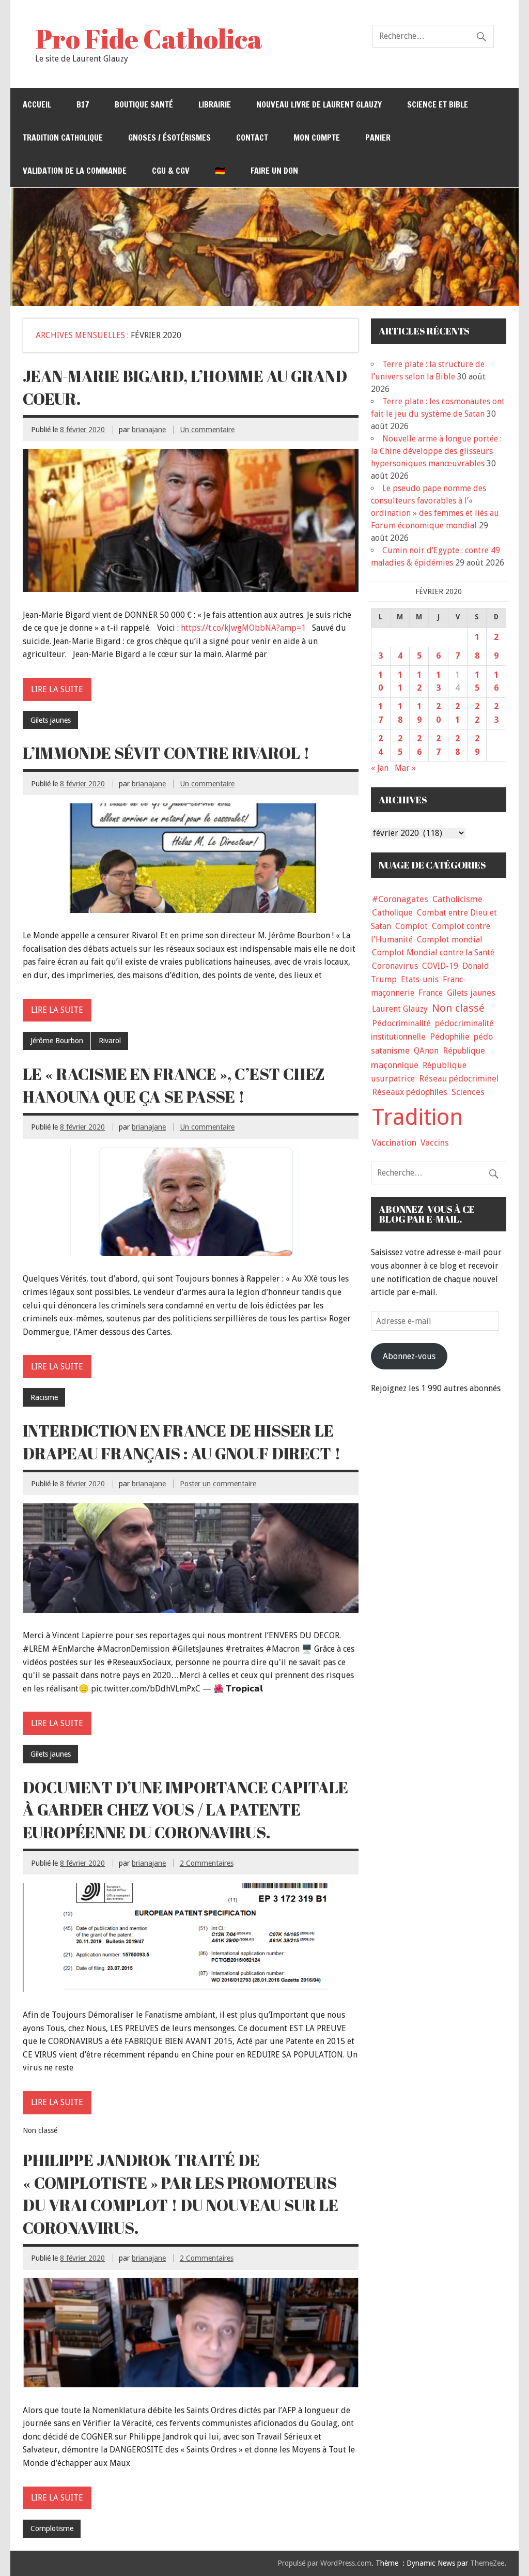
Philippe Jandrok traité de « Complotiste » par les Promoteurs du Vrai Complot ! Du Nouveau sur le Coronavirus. (181, 2194)
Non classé (458, 1008)
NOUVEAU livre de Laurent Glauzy (319, 104)
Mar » (405, 768)
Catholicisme (457, 899)
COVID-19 (440, 966)
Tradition (418, 1117)
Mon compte (317, 138)
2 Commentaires (207, 1863)
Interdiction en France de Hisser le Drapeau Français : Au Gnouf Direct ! (182, 1442)
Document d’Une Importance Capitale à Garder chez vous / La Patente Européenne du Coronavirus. (185, 1810)
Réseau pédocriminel (459, 1079)
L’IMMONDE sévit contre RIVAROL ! (166, 753)
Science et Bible (438, 104)
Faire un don (274, 171)
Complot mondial (450, 940)
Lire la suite (57, 689)
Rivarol (110, 1041)
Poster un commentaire (218, 1484)
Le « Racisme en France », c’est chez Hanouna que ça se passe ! (174, 1085)
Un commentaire (207, 430)
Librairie (215, 104)
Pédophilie (450, 1037)
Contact (252, 138)
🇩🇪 (220, 171)
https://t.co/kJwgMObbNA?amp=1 (243, 628)
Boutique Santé (144, 104)
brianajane (149, 430)
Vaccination (394, 1142)
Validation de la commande (75, 171)
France (431, 993)
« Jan (380, 768)
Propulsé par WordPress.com (324, 2563)
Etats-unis (420, 979)
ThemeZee (487, 2563)
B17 (83, 104)
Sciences (468, 1092)
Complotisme (52, 2528)
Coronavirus (395, 966)
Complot (411, 926)
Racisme (44, 1397)
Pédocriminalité (401, 1023)
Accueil (37, 104)
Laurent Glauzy (400, 1009)
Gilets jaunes (51, 720)
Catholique (392, 913)
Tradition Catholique (63, 138)
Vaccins (435, 1142)
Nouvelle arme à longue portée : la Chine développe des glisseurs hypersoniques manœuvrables (436, 451)
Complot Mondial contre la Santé (433, 952)
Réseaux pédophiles (410, 1092)
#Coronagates (400, 899)
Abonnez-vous (409, 1356)
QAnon (426, 1051)
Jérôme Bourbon (57, 1041)
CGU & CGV (171, 171)
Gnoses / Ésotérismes (169, 138)
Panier (378, 138)
